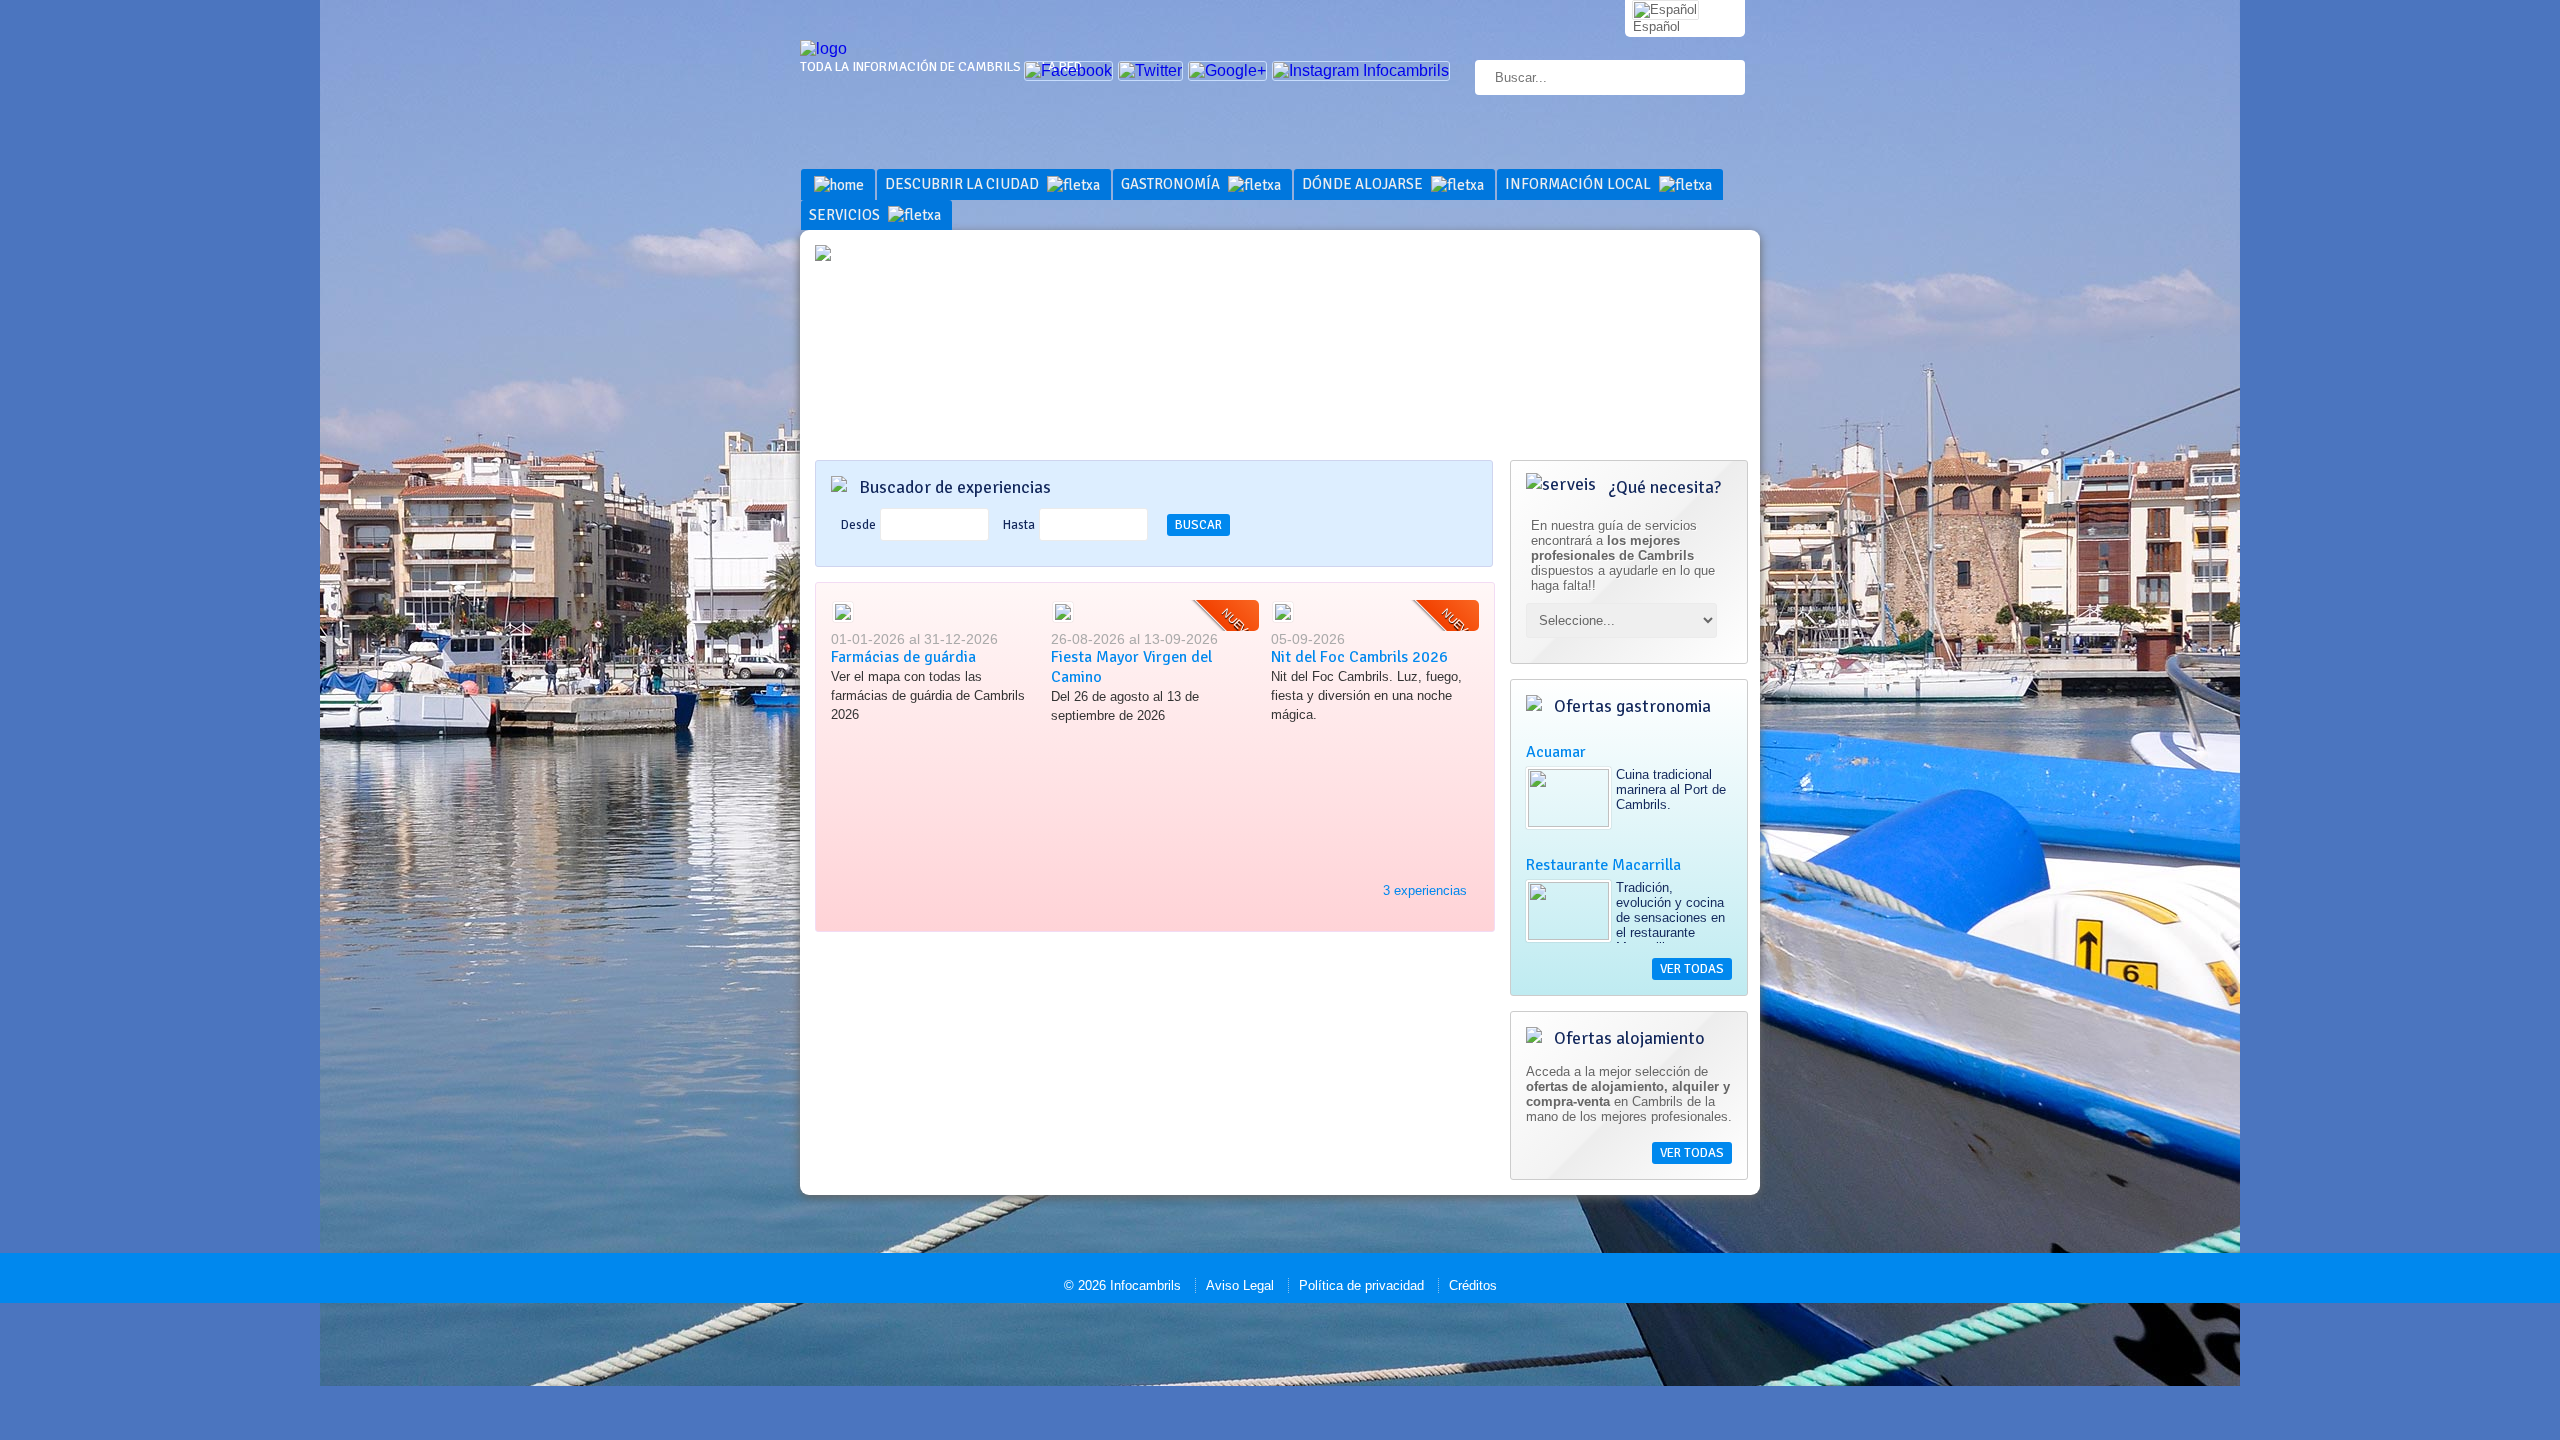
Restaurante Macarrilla (1603, 865)
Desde (858, 525)
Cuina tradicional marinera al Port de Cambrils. (1671, 789)
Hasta (1019, 525)
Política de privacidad (1361, 1285)
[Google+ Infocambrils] (1227, 70)
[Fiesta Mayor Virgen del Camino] (1063, 619)
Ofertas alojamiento (1627, 1038)
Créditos (1473, 1285)
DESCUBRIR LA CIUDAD (963, 184)
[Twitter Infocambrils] (1150, 70)
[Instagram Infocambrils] (1361, 70)
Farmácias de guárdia (903, 657)
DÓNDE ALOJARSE (1364, 184)
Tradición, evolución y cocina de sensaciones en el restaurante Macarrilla (1670, 917)
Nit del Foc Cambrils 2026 (1359, 657)
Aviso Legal (1240, 1285)
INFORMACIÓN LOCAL (1579, 184)
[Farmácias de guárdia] (843, 619)
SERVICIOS (846, 215)
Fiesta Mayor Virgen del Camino (1131, 667)
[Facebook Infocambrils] (1068, 70)
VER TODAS (1692, 969)
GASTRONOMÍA (1172, 184)
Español (1656, 26)
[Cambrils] (823, 48)
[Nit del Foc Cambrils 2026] (1283, 619)
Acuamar (1556, 752)
